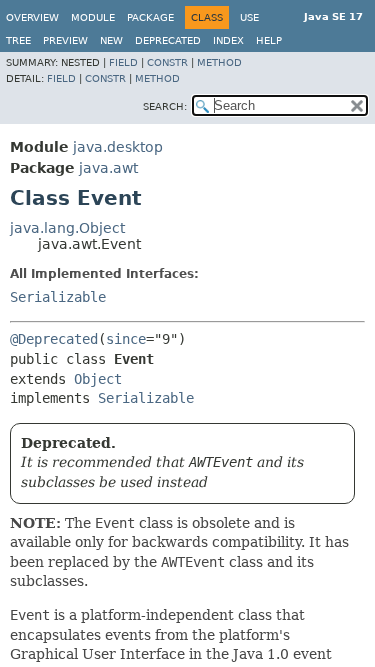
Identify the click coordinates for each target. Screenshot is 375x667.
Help (269, 40)
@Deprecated (54, 339)
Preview (65, 40)
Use (249, 17)
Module (93, 17)
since (126, 339)
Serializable (58, 297)
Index (228, 40)
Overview (32, 17)
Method (219, 62)
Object (98, 379)
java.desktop (118, 147)
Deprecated (168, 40)
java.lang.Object (67, 228)
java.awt (108, 168)
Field (123, 62)
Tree (18, 40)
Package (150, 17)
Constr (167, 62)
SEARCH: (165, 106)
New (111, 40)
